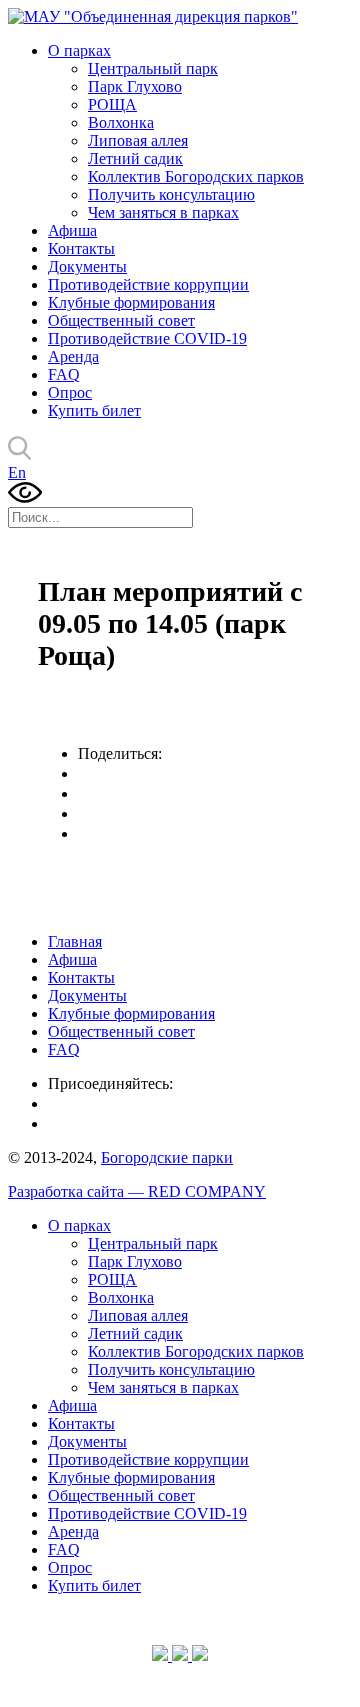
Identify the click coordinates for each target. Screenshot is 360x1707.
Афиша (72, 230)
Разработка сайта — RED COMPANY (137, 1191)
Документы (87, 266)
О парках (79, 50)
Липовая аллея (138, 140)
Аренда (73, 356)
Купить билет (94, 410)
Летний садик (135, 158)
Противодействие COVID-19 (147, 338)
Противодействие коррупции (148, 284)
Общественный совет (121, 320)
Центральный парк (153, 68)
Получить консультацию (171, 194)
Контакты (81, 248)
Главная (75, 941)
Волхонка (121, 122)
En (17, 472)
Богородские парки (167, 1157)
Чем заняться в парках (163, 212)
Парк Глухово (135, 86)
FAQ (64, 374)
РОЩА (112, 104)
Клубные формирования (131, 302)
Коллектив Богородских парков (196, 176)
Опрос (70, 392)
